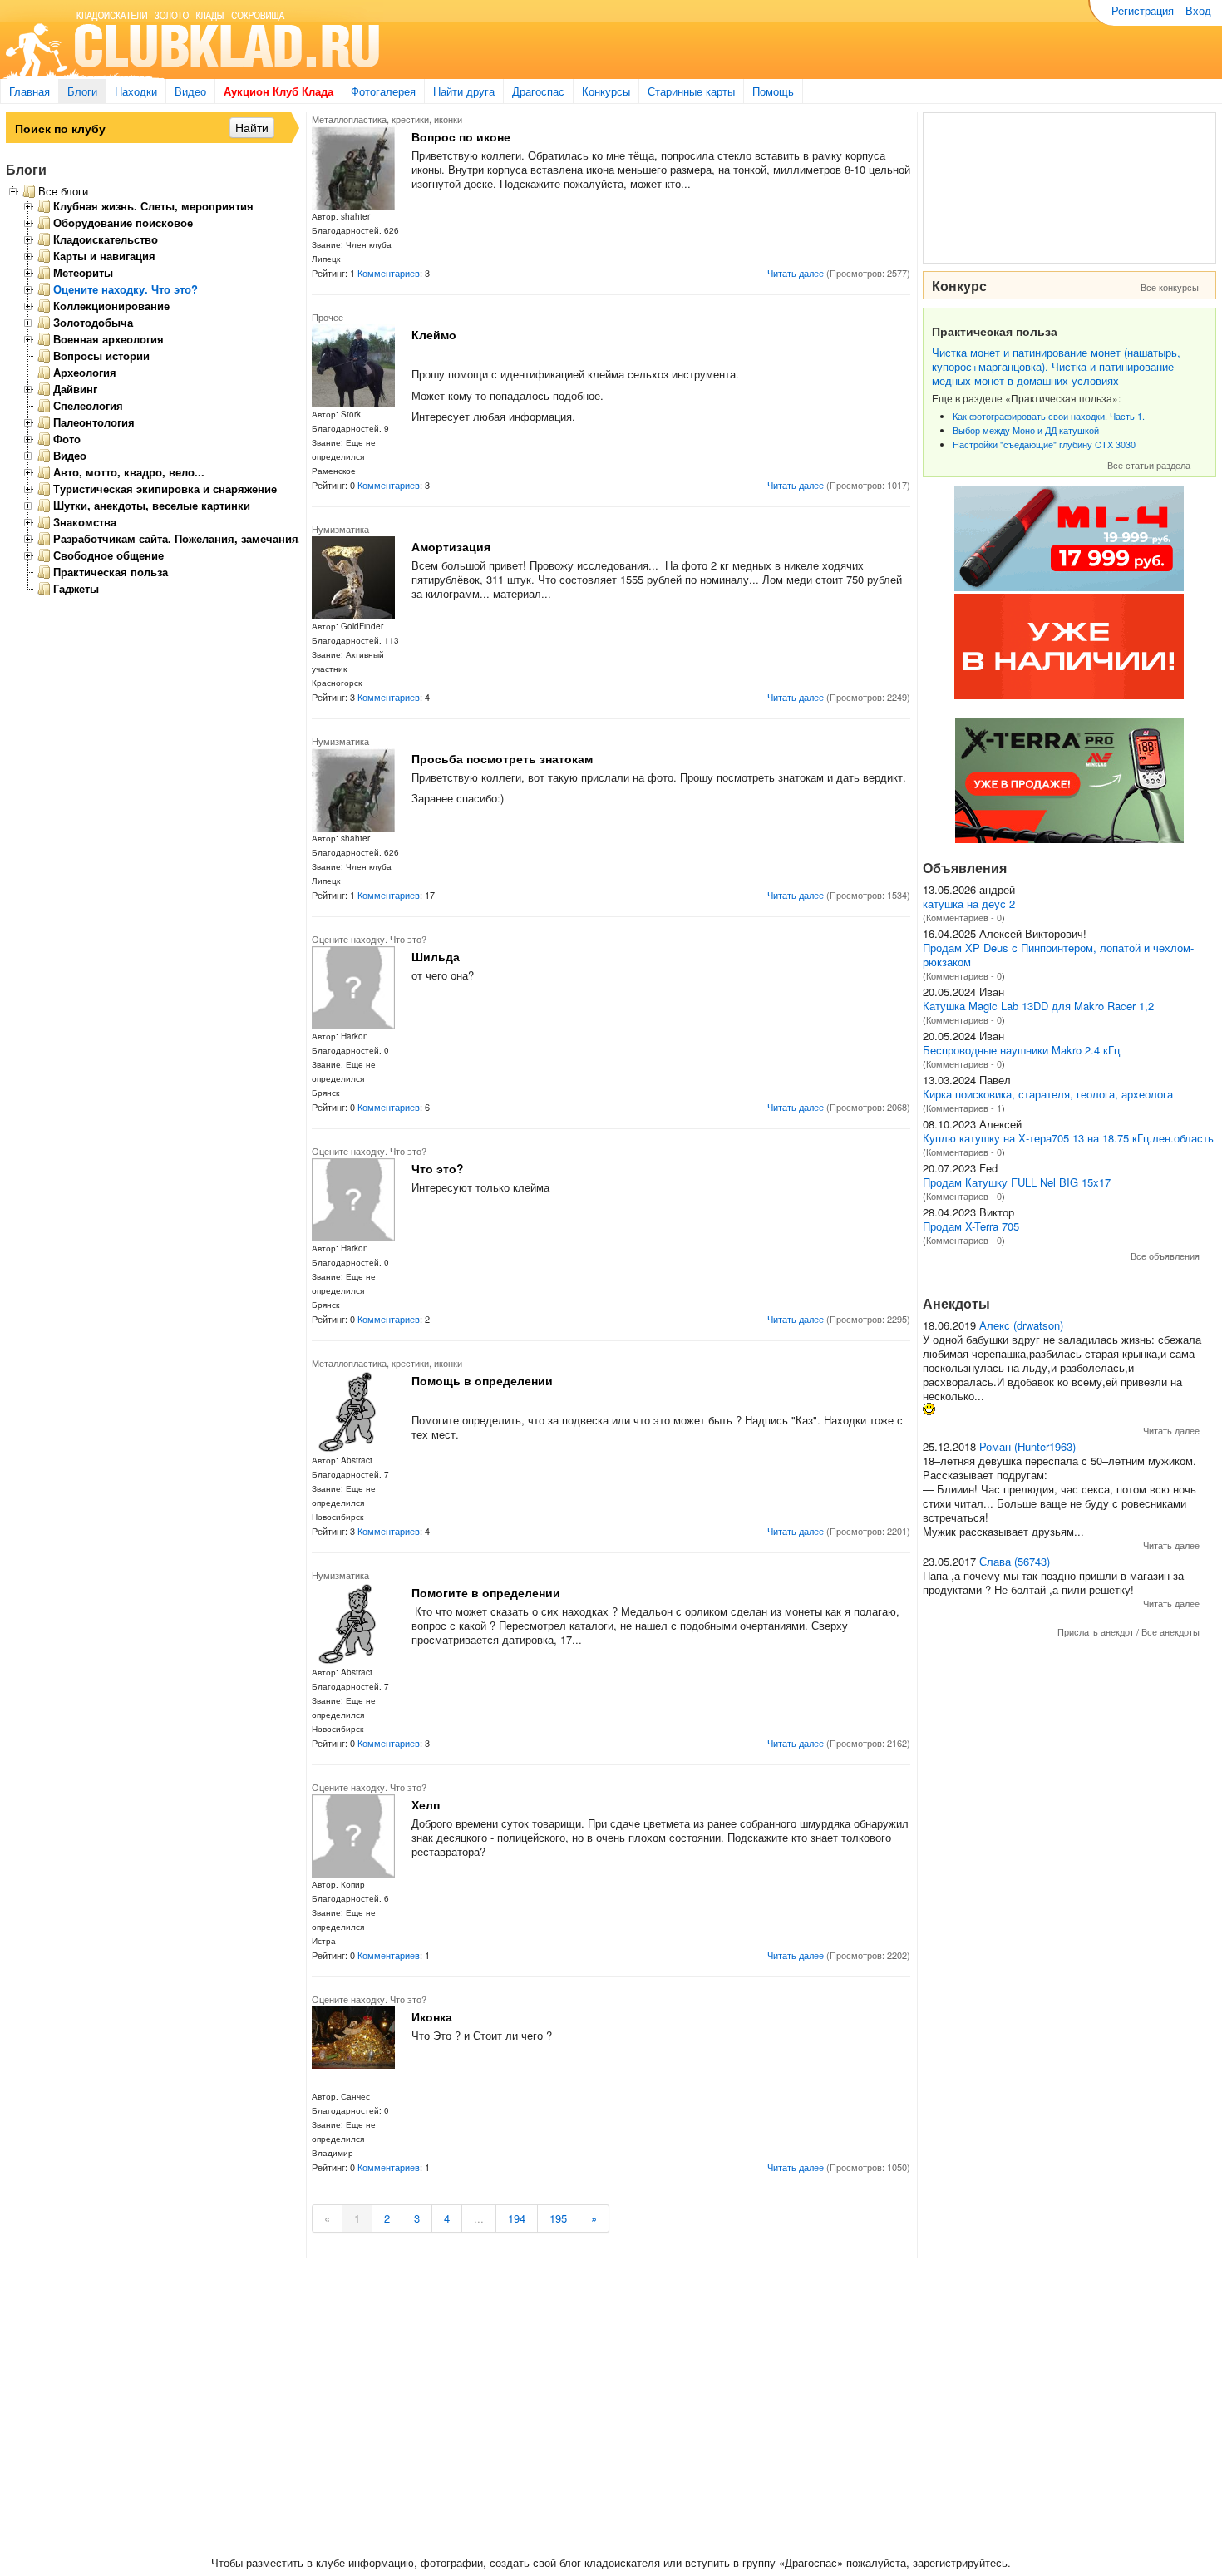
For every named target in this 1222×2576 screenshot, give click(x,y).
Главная (30, 91)
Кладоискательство (106, 239)
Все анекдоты (1170, 1631)
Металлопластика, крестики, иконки (387, 119)
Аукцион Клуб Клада (278, 91)
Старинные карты (691, 91)
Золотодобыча (93, 323)
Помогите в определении (486, 1592)
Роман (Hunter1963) (1027, 1446)
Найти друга (464, 91)
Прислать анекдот (1096, 1631)
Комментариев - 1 (964, 1108)
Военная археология (108, 339)
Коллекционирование (111, 306)
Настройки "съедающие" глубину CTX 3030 (1044, 444)
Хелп (426, 1804)
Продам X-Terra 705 (971, 1226)
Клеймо (434, 334)
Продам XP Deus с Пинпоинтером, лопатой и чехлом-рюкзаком (1058, 955)
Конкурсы (606, 91)
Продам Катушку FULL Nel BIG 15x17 (1017, 1182)
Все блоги (63, 191)
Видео (190, 91)
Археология (85, 373)
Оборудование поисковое (123, 223)
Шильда (436, 956)
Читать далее (796, 273)
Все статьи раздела (1149, 465)
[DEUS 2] (1069, 839)
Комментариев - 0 (964, 917)
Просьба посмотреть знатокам (502, 758)
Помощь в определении (482, 1380)
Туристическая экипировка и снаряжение (165, 489)
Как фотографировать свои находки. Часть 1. (1049, 416)
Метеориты (83, 273)
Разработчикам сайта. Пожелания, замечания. (177, 539)
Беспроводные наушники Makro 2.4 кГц (1021, 1050)
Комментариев (389, 273)
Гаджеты (76, 589)
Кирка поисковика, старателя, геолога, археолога (1048, 1094)
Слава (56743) (1015, 1561)
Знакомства (85, 522)
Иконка (432, 2016)
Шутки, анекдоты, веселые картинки (152, 506)
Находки (136, 91)
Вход (1198, 10)
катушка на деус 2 (969, 903)
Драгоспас (538, 91)
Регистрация (1143, 10)
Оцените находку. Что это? (369, 939)
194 (517, 2218)
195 (558, 2218)
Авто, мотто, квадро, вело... (129, 472)
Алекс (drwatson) (1021, 1325)
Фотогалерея (383, 91)
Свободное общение (108, 555)
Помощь (773, 91)
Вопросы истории (101, 356)
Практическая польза (111, 572)
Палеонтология (94, 422)
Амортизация (451, 546)
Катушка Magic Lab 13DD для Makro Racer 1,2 (1038, 1006)
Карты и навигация (104, 256)
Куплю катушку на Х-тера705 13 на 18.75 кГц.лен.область (1068, 1138)
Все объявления (1165, 1256)
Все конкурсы (1170, 287)
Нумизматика (340, 529)
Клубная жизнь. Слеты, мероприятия (153, 206)
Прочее (328, 317)
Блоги (82, 91)
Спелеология (88, 406)
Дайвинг (75, 389)
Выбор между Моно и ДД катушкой (1026, 430)
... (479, 2218)
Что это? (438, 1168)
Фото (67, 439)
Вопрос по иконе (461, 136)
